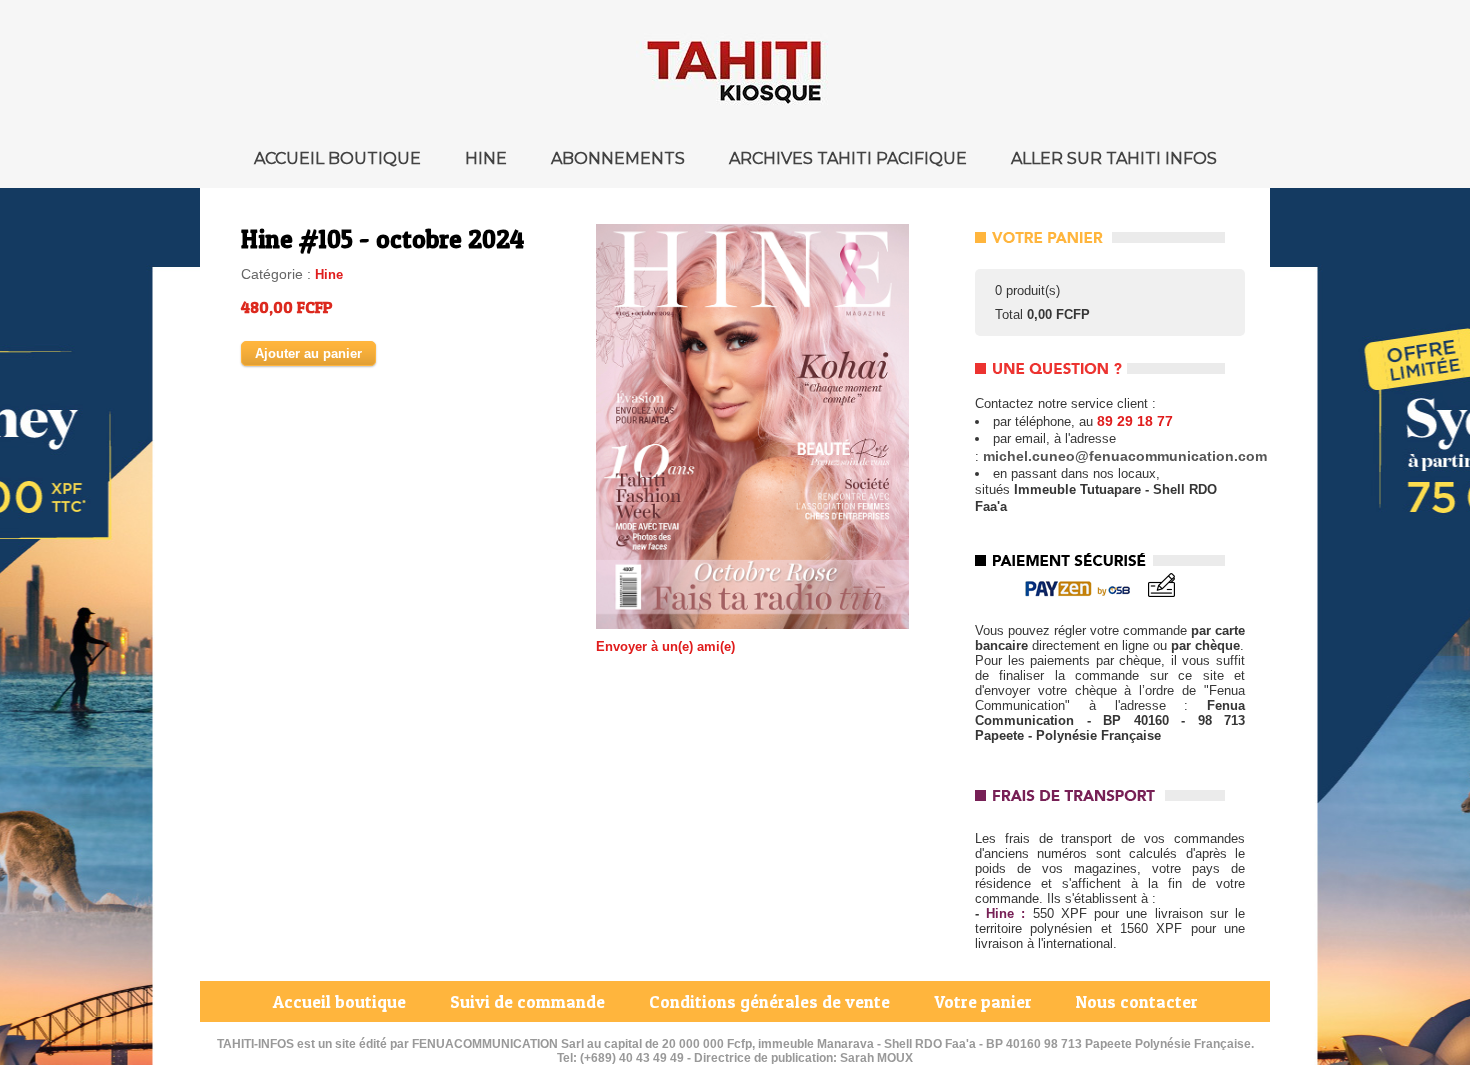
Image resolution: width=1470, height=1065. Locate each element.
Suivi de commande (529, 1001)
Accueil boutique (339, 158)
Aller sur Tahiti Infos (1114, 158)
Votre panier (985, 1001)
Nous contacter (1137, 1001)
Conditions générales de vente (771, 1001)
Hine (488, 158)
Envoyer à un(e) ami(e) (665, 646)
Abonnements (620, 158)
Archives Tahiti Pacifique (850, 158)
